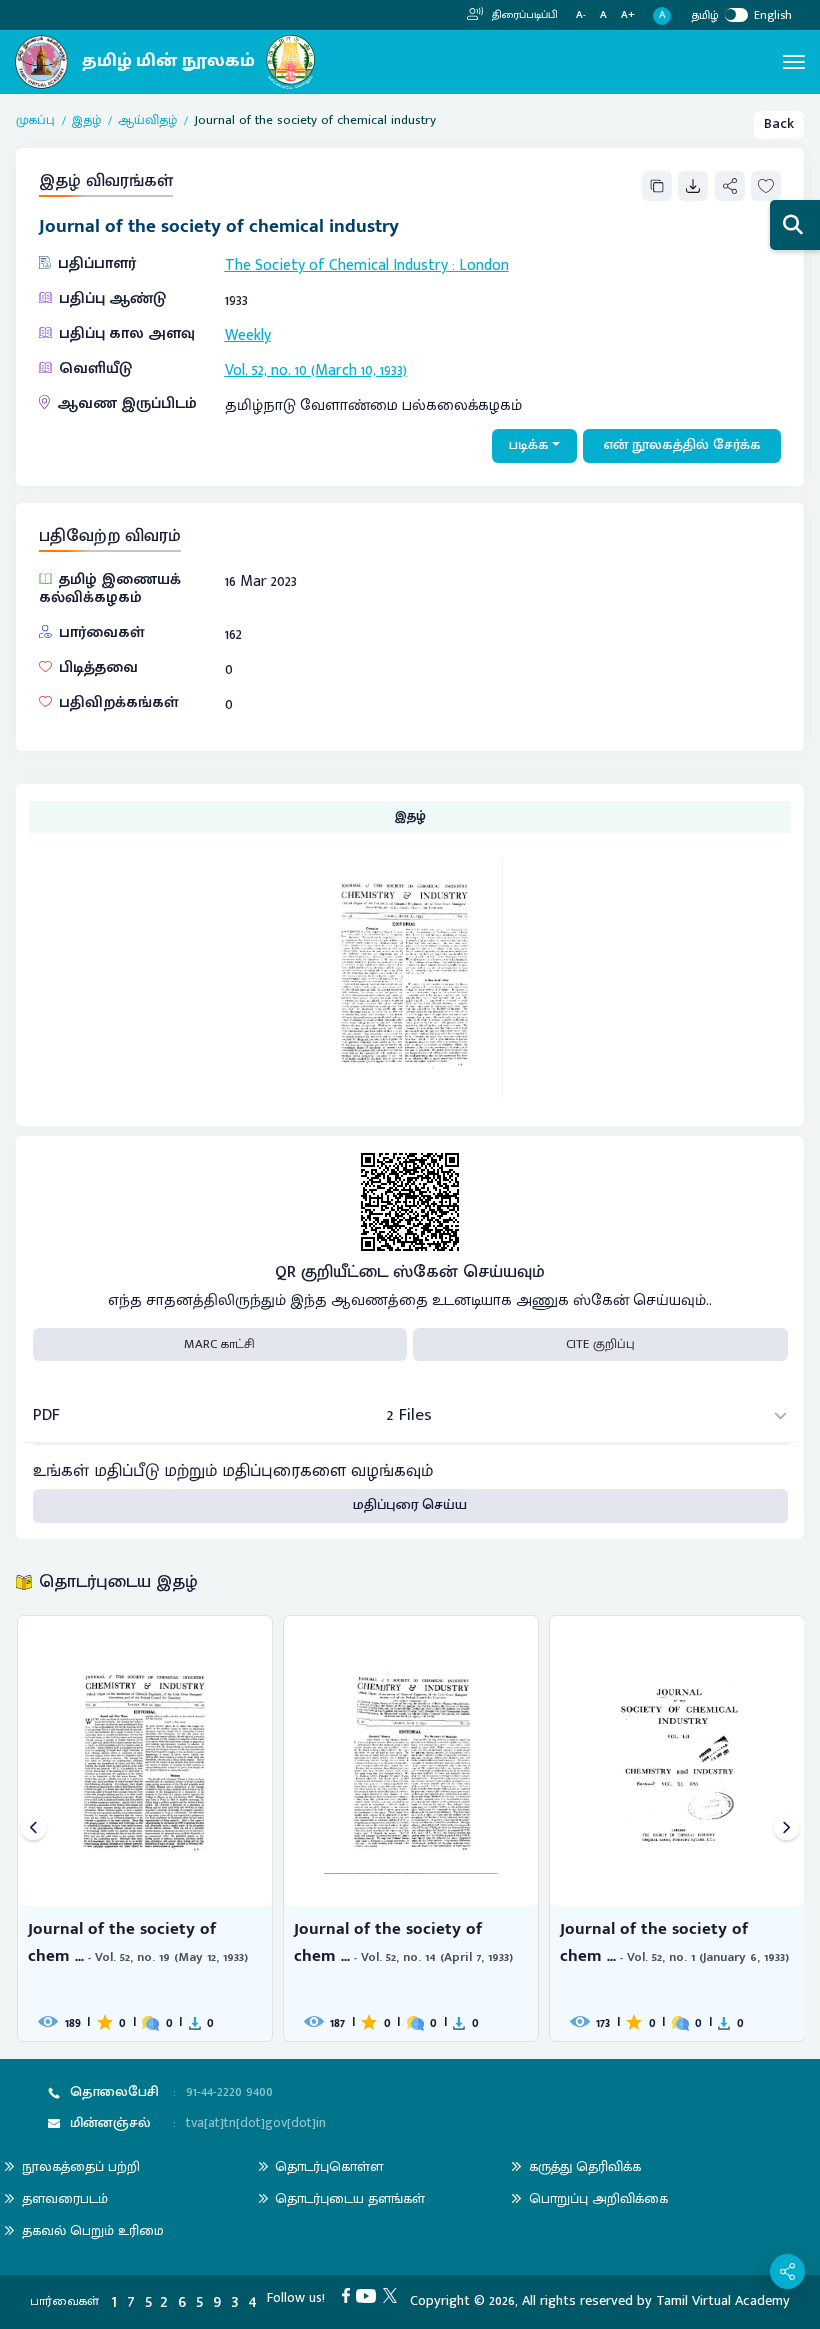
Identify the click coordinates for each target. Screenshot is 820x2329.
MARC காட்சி (219, 1344)
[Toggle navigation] (794, 62)
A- (581, 15)
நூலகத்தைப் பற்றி (81, 2166)
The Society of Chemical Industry (336, 265)
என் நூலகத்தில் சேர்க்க (682, 445)
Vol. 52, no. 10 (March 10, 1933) (316, 370)
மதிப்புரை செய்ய (410, 1505)
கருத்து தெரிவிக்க (585, 2166)
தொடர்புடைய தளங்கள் (350, 2198)
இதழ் (86, 121)
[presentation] (33, 1828)
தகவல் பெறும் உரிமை (93, 2230)
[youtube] (369, 2295)
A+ (628, 15)
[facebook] (349, 2295)
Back (779, 124)
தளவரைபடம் (65, 2198)
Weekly (248, 335)
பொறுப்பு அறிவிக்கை (598, 2198)
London (484, 265)
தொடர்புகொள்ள (329, 2166)
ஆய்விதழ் (147, 121)
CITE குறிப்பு (600, 1344)
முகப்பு (35, 121)
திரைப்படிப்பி (523, 15)
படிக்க (529, 445)
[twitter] (393, 2295)
